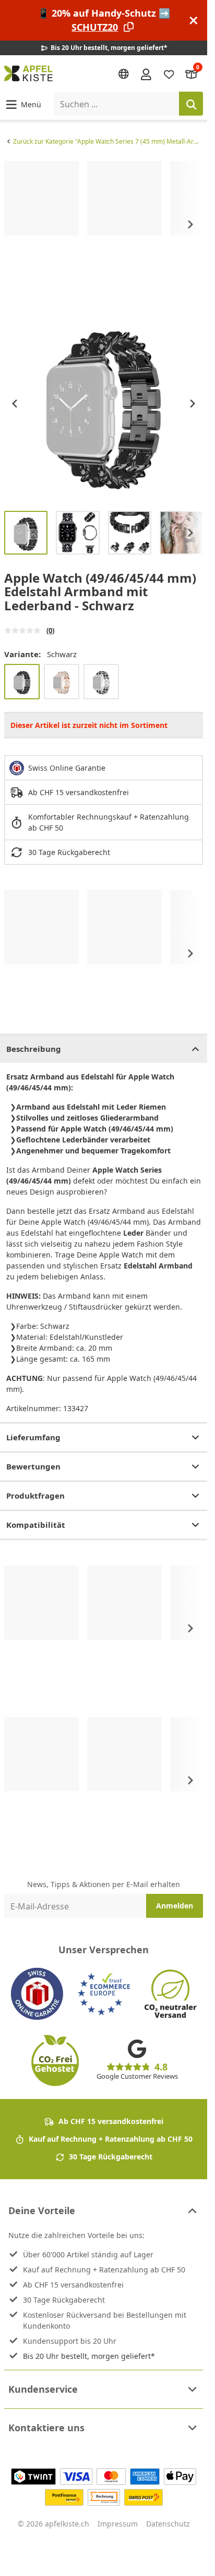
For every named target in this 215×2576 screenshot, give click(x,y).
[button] (23, 104)
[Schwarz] (22, 682)
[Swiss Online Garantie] (37, 1994)
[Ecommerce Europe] (104, 1994)
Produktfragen (35, 1496)
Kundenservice (43, 2389)
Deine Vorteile (42, 2210)
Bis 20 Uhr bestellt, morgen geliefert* (89, 2356)
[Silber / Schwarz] (101, 682)
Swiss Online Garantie (67, 768)
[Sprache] (124, 74)
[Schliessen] (194, 21)
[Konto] (146, 73)
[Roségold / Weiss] (62, 682)
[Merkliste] (169, 74)
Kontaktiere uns (46, 2428)
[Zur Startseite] (28, 73)
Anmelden (175, 1906)
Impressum (118, 2524)
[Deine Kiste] (192, 74)
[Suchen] (191, 104)
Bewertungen (33, 1466)
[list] (104, 224)
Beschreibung (34, 1049)
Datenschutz (168, 2524)
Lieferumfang (33, 1437)
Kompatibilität (36, 1525)
